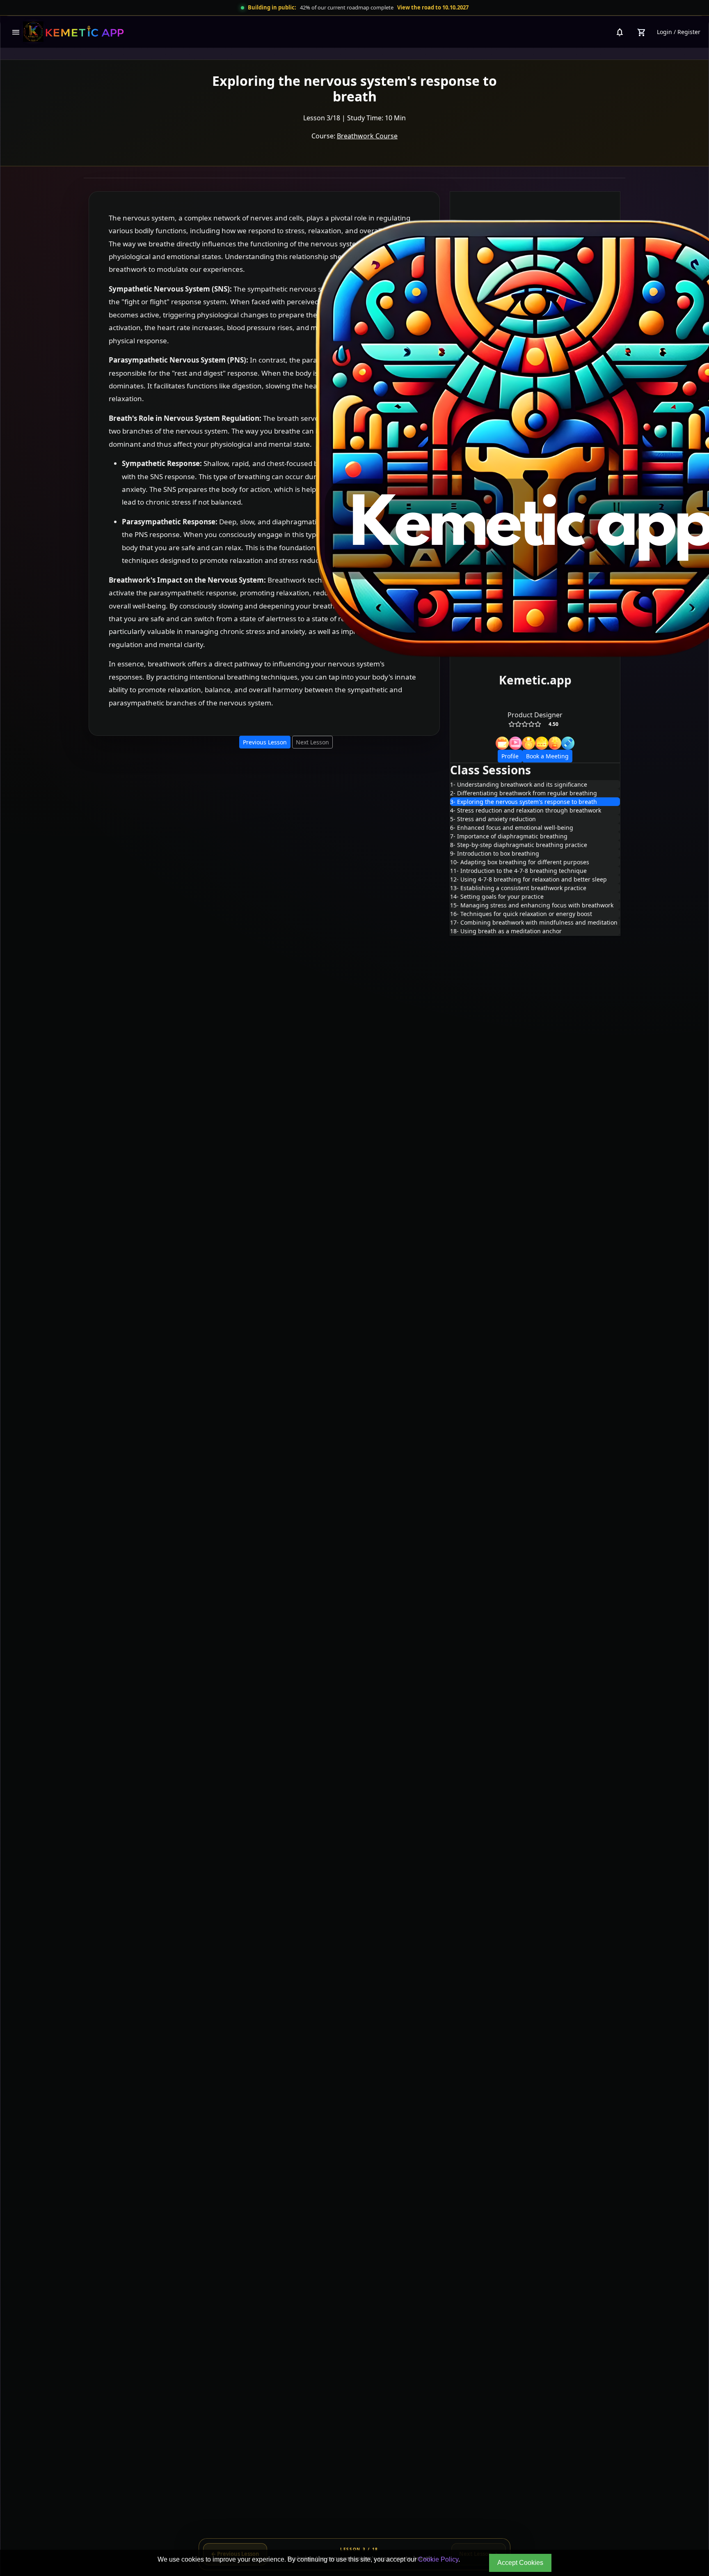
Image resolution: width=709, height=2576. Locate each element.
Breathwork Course (367, 136)
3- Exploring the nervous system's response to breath (524, 802)
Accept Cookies (520, 2563)
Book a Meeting (547, 756)
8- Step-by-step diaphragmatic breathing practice (519, 845)
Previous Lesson (265, 742)
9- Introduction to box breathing (495, 853)
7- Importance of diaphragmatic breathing (509, 836)
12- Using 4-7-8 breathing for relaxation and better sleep (528, 879)
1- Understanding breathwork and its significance (519, 784)
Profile (510, 756)
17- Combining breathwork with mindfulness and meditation (534, 922)
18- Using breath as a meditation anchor (506, 931)
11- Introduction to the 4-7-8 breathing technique (518, 871)
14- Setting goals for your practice (497, 897)
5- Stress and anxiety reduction (493, 819)
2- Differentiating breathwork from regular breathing (524, 793)
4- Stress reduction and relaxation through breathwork (526, 810)
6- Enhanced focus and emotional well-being (512, 828)
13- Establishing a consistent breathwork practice (518, 888)
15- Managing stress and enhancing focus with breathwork (532, 905)
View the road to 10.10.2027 (433, 7)
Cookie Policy (438, 2559)
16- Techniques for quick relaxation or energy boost (521, 914)
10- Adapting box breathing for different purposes (520, 862)
